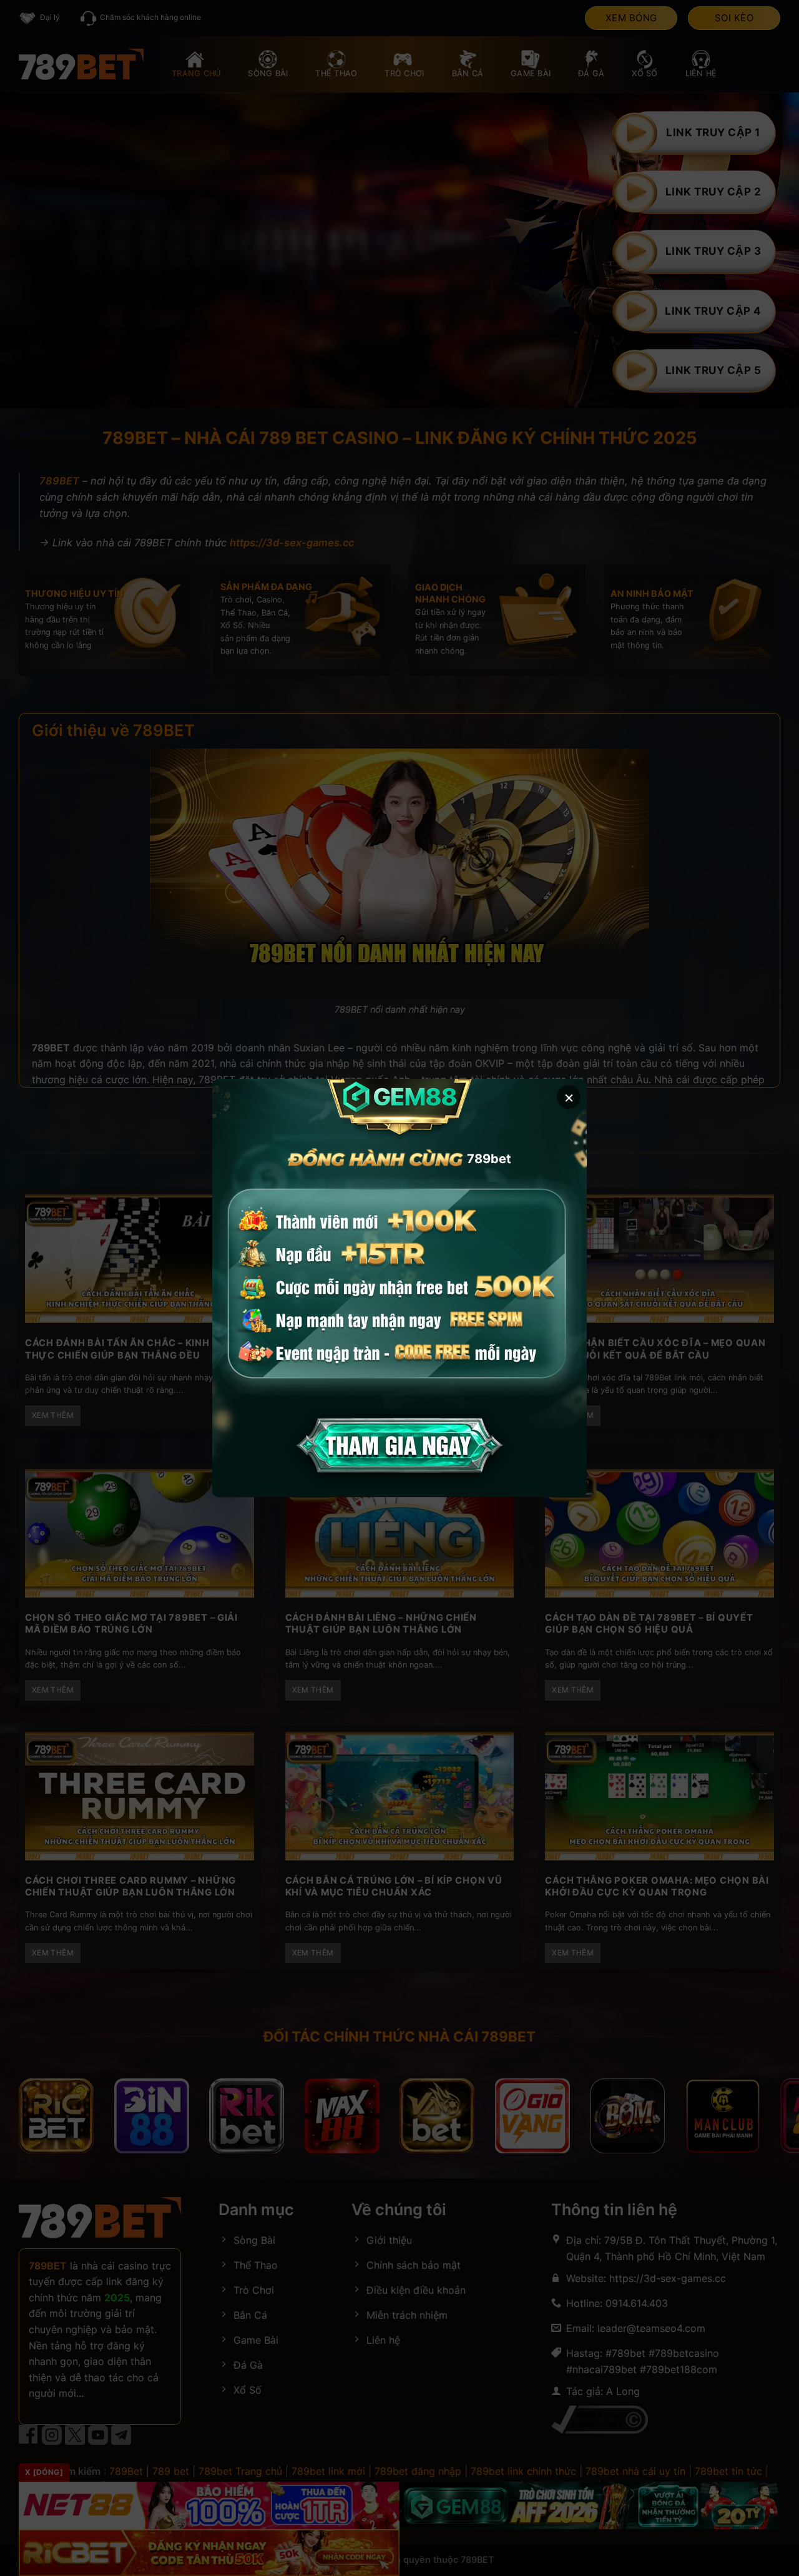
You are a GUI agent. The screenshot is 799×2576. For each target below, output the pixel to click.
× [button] (569, 1097)
